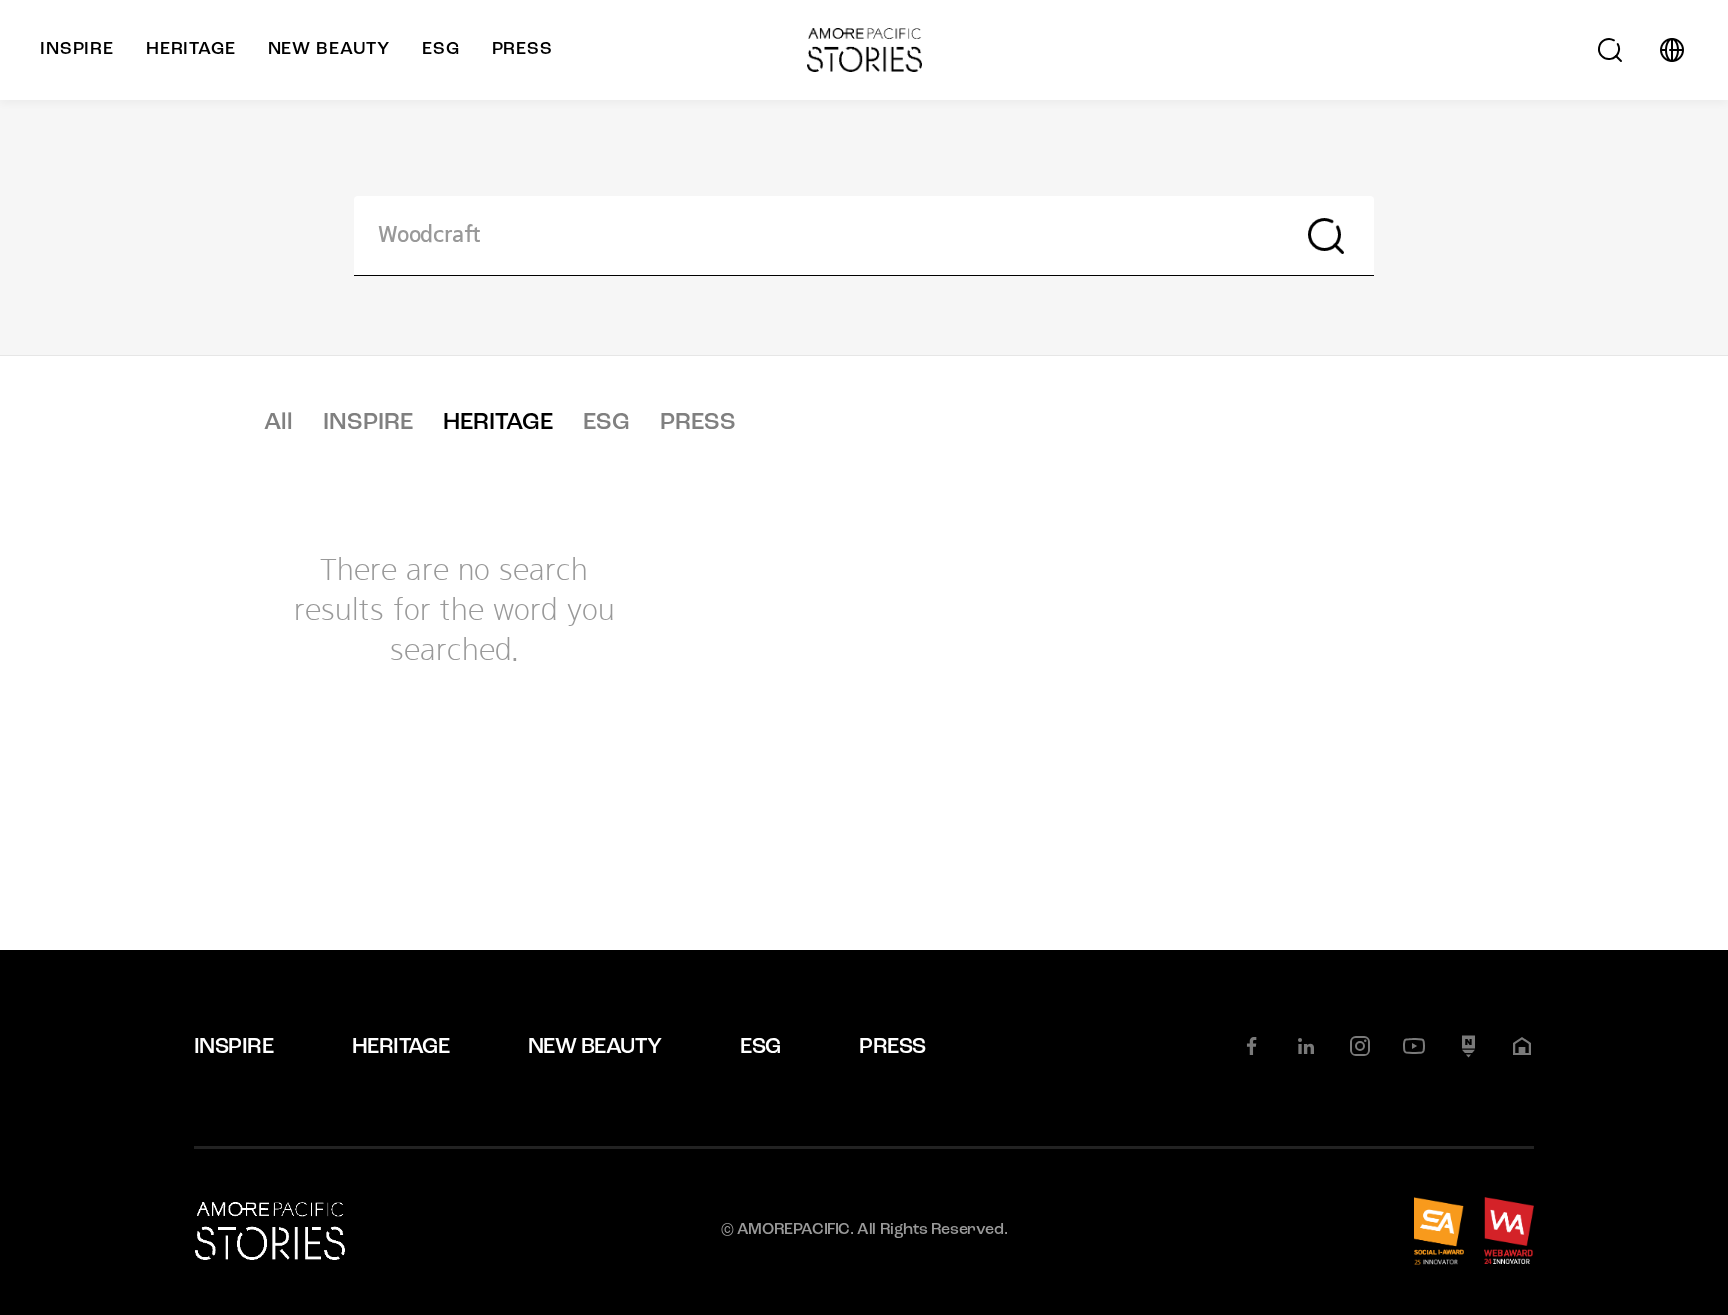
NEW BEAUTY (595, 1047)
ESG (606, 423)
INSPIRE (368, 423)
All (278, 423)
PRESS (698, 423)
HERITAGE (498, 423)
